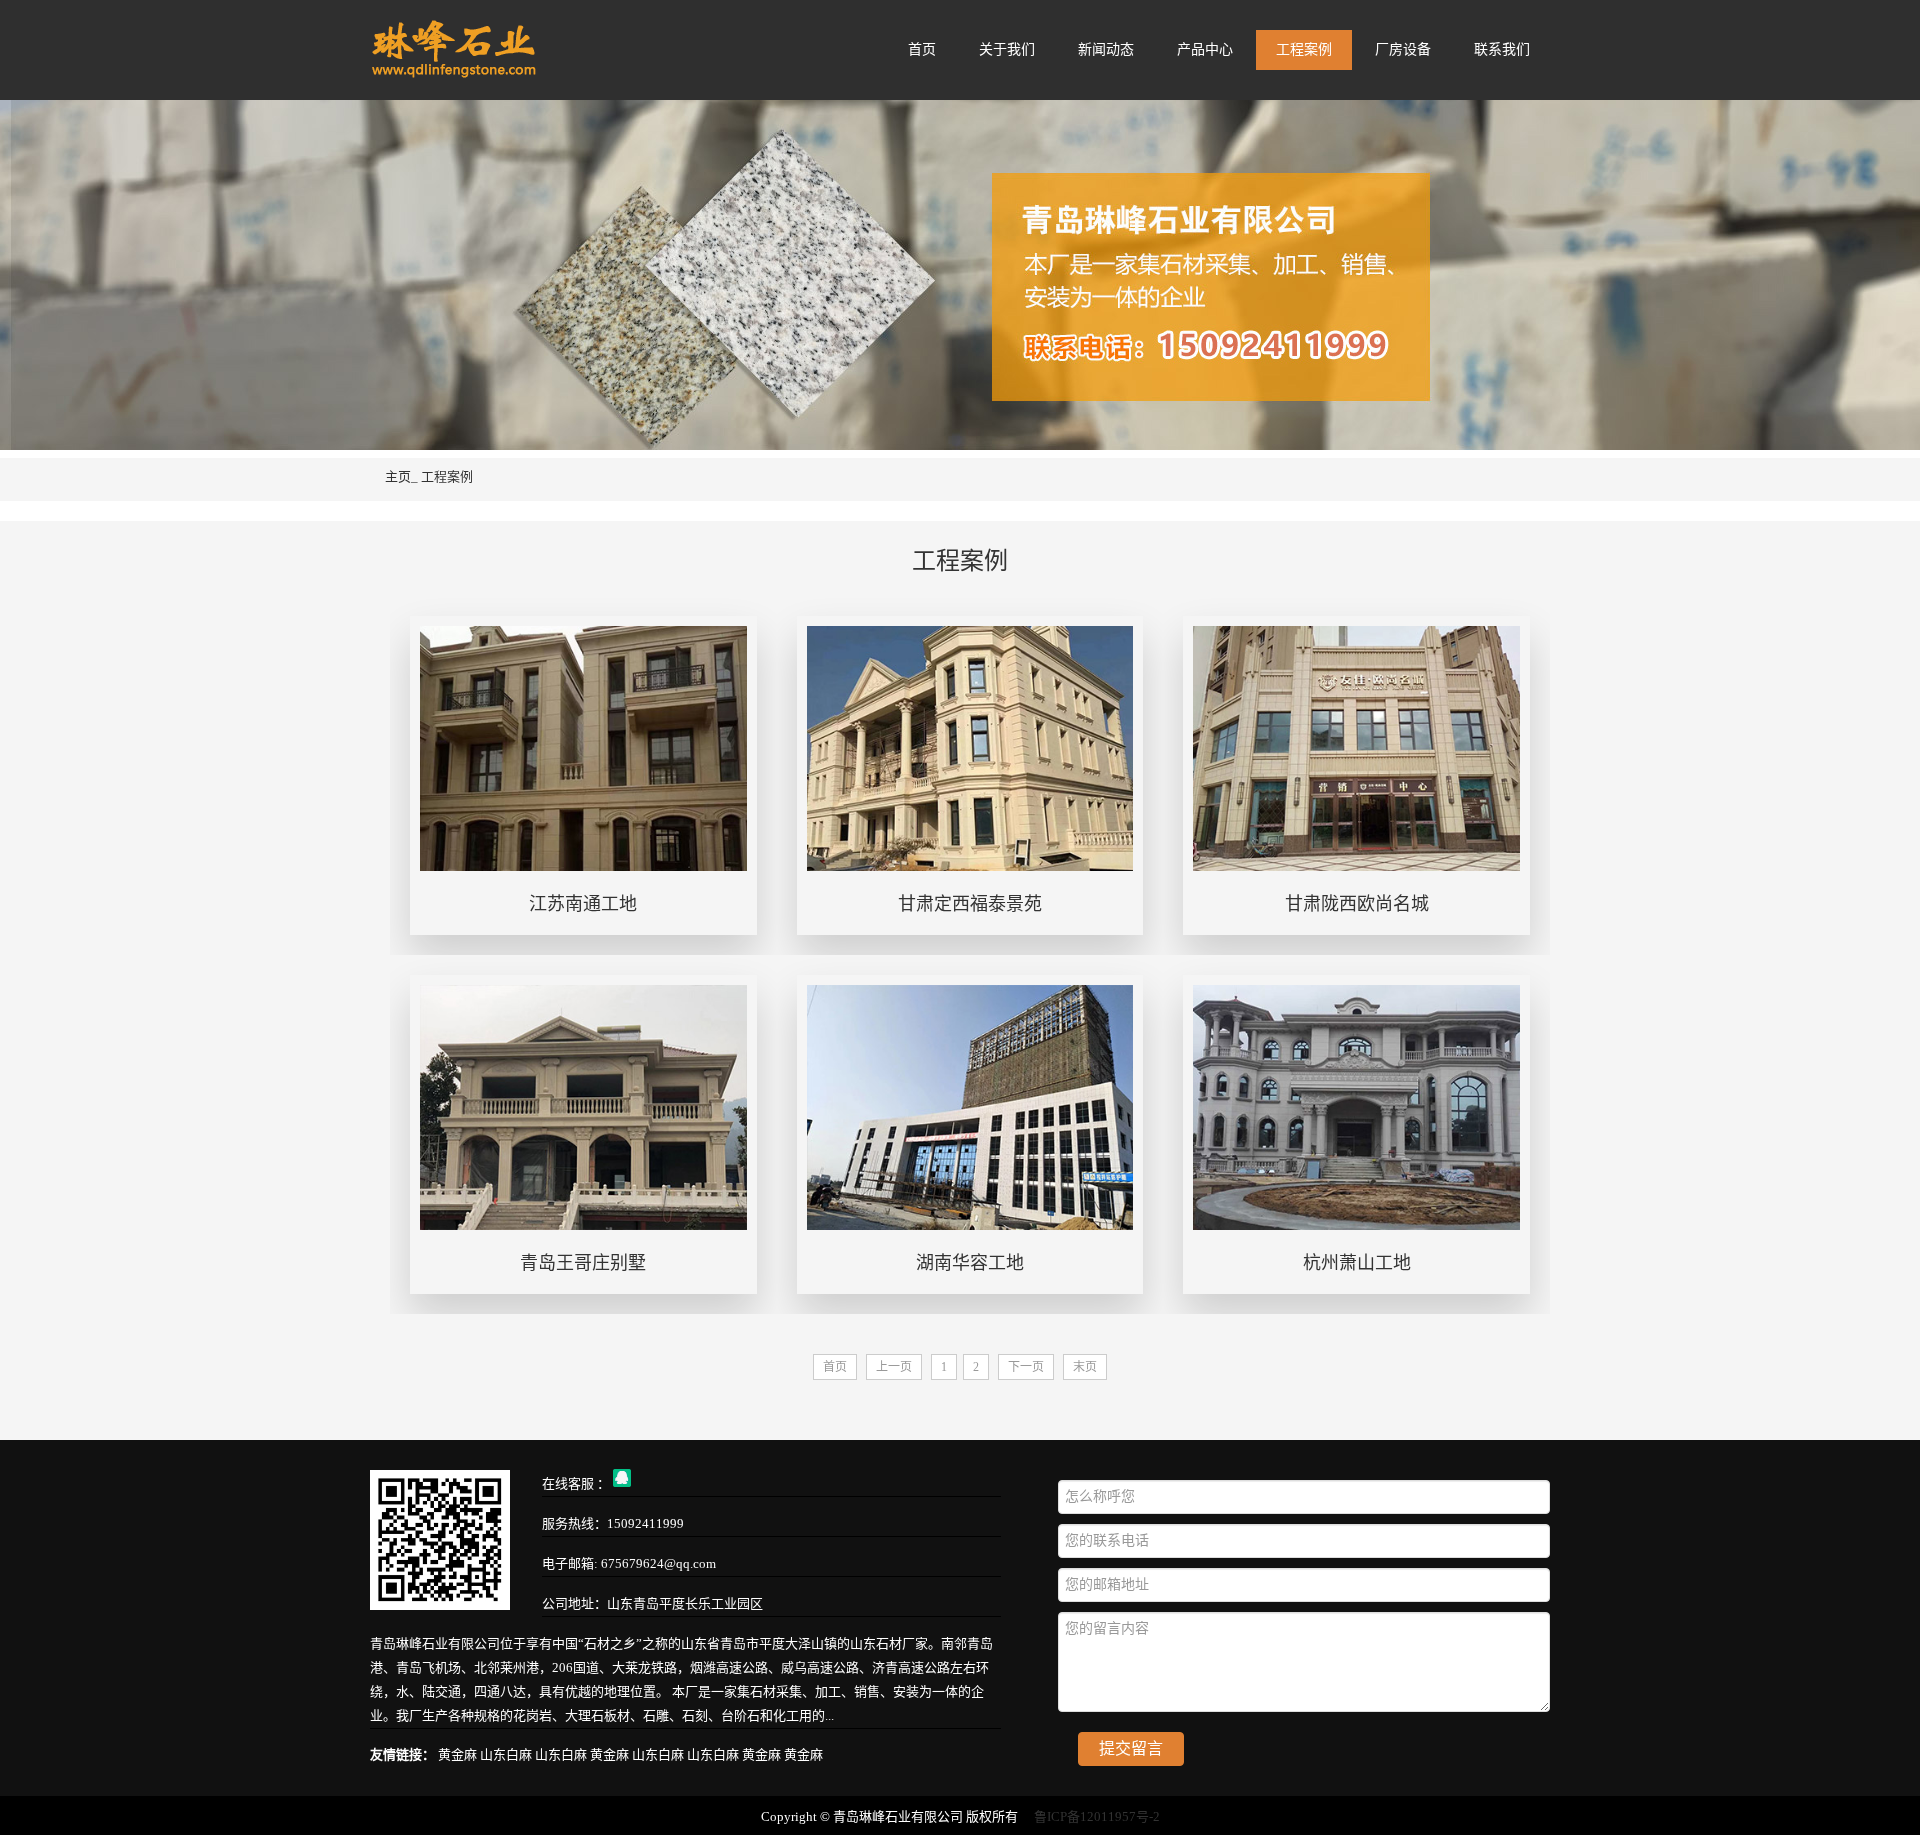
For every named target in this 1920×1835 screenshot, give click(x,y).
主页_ (401, 476)
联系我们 (1502, 49)
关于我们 (1007, 49)
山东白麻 (507, 1754)
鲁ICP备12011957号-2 (1097, 1816)
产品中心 (1205, 49)
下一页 (1026, 1367)
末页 (1085, 1367)
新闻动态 (1106, 49)
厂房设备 (1403, 49)
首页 (922, 49)
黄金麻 (459, 1754)
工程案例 (1304, 49)
